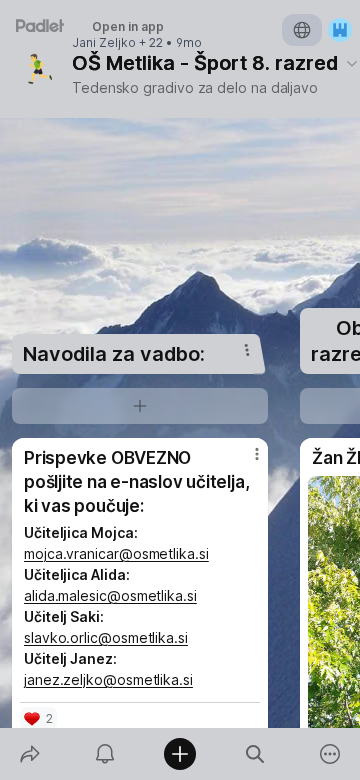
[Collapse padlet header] (352, 63)
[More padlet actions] (330, 754)
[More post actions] (244, 462)
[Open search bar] (255, 754)
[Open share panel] (29, 754)
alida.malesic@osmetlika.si (110, 595)
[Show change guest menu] (340, 30)
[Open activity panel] (104, 754)
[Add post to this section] (140, 406)
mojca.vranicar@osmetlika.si (116, 553)
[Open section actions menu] (247, 350)
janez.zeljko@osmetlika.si (108, 679)
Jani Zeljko (104, 43)
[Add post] (179, 754)
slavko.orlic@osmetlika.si (106, 637)
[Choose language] (302, 30)
